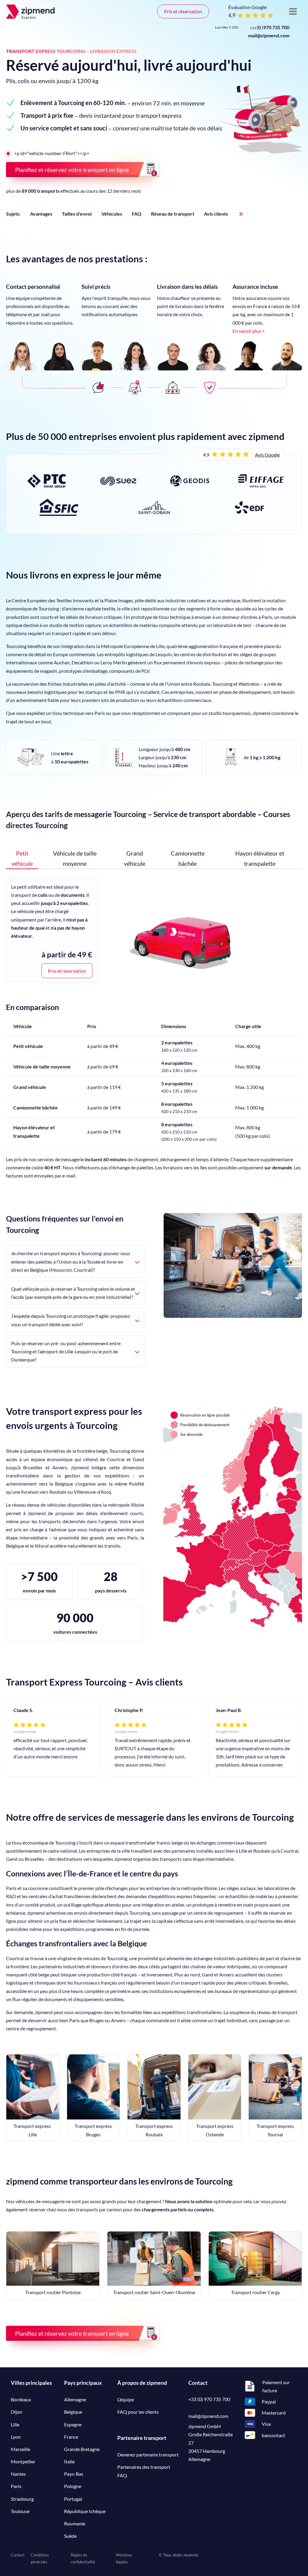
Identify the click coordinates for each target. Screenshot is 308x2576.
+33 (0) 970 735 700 (209, 2399)
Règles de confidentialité (83, 2558)
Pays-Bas (74, 2474)
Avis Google (267, 455)
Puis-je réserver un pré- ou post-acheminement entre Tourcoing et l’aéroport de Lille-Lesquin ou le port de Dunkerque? (66, 1351)
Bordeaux (21, 2399)
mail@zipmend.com (269, 35)
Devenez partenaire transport (148, 2454)
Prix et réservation (183, 11)
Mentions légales (124, 2558)
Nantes (18, 2474)
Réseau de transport (173, 214)
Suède (70, 2536)
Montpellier (23, 2461)
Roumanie (75, 2523)
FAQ (137, 214)
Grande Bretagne (82, 2449)
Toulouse (20, 2511)
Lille (15, 2424)
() (269, 27)
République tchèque (85, 2511)
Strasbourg (22, 2499)
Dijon (17, 2412)
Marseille (20, 2449)
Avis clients (216, 214)
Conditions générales (40, 2558)
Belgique (73, 2412)
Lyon (16, 2437)
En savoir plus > (249, 331)
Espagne (73, 2424)
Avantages (41, 214)
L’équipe (126, 2399)
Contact (18, 2555)
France (71, 2437)
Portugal (73, 2499)
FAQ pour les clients (138, 2412)
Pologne (73, 2486)
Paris (16, 2486)
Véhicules (112, 214)
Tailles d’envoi (77, 214)
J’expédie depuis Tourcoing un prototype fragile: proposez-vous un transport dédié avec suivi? (71, 1320)
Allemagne (75, 2399)
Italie (69, 2461)
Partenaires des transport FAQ (144, 2471)
